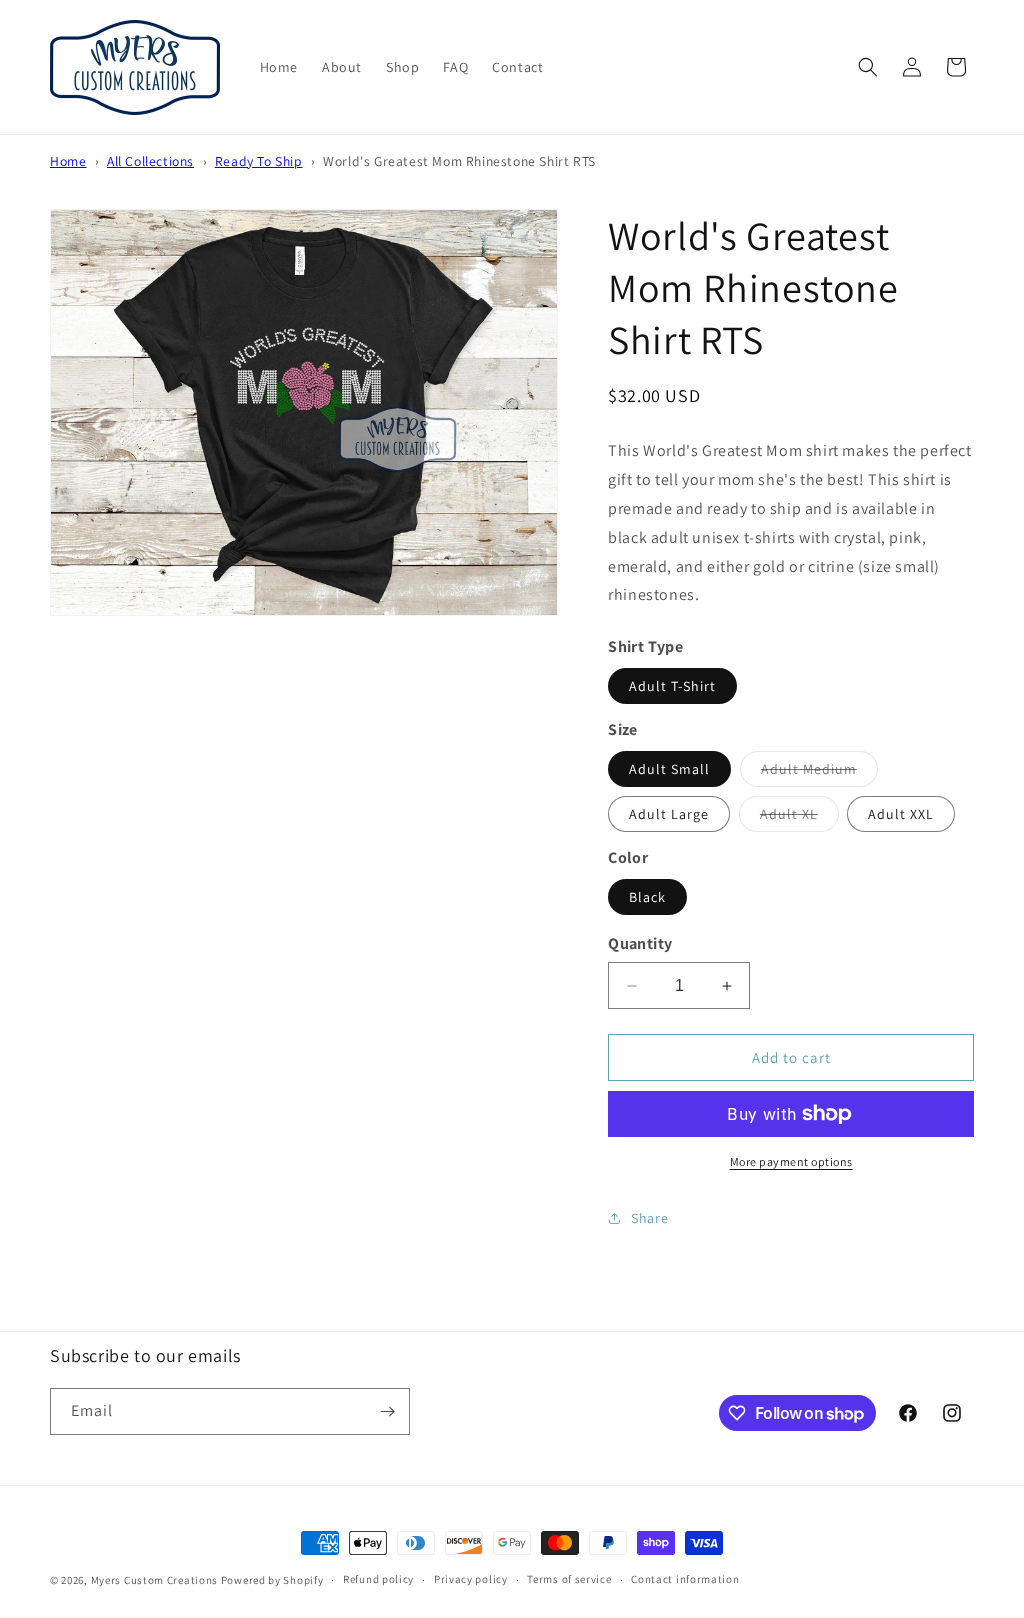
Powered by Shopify (272, 1580)
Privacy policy (471, 1579)
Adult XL (799, 818)
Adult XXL (901, 814)
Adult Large (669, 814)
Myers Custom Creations (154, 1580)
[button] (868, 67)
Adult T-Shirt (672, 686)
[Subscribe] (387, 1411)
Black (647, 897)
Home (68, 161)
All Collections (150, 161)
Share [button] (649, 1218)
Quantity (640, 943)
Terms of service (569, 1579)
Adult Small (669, 769)
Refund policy (378, 1579)
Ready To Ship (259, 161)
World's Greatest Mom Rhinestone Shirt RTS (459, 161)
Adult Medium (819, 773)
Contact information (685, 1579)
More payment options (791, 1161)
